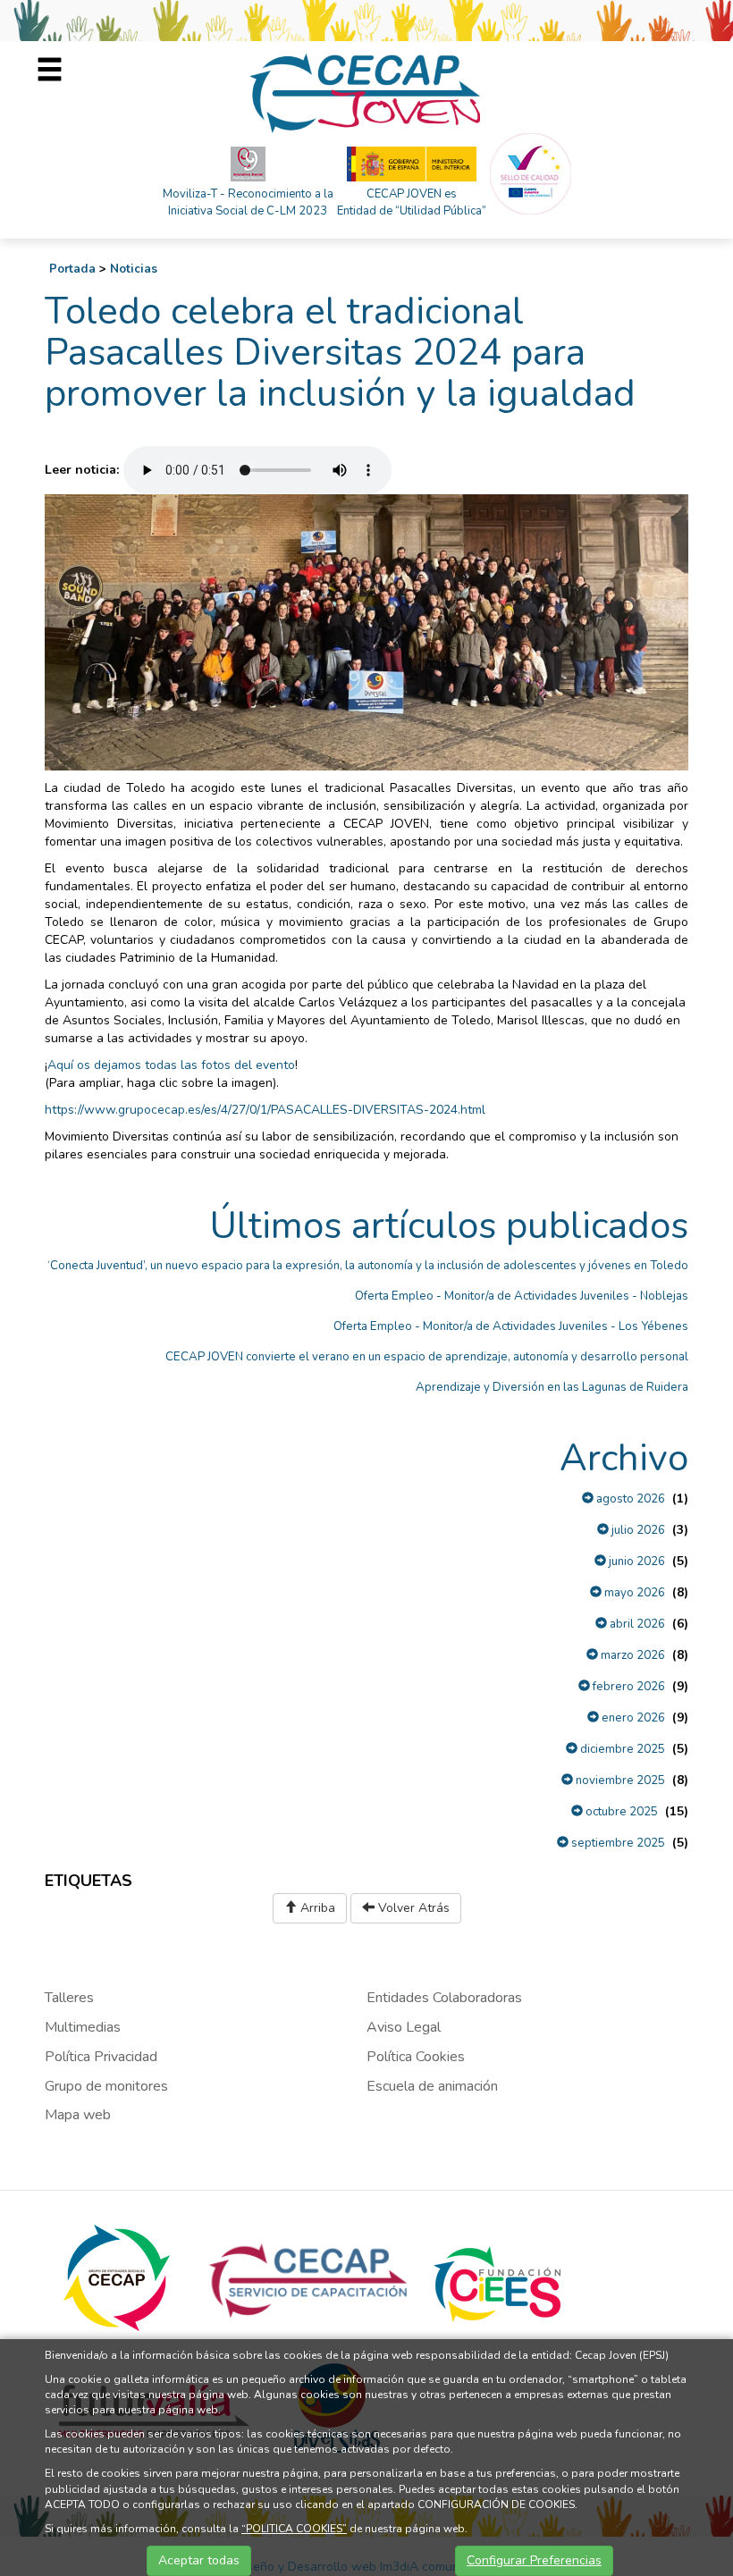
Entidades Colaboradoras (444, 1998)
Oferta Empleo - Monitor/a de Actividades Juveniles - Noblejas (522, 1296)
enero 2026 (632, 1718)
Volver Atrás (412, 1908)
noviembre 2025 (619, 1780)
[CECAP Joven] (366, 93)
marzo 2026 (632, 1655)
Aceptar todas (199, 2560)
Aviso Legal (404, 2027)
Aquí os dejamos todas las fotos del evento (171, 1065)
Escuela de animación (432, 2086)
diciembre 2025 (621, 1749)
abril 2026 (636, 1624)
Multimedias (83, 2027)
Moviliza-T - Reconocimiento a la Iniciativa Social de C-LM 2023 (248, 202)
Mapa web (78, 2115)
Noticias (134, 269)
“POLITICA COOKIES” (294, 2529)
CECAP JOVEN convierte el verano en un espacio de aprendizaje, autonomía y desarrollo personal (427, 1357)
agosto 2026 (629, 1499)
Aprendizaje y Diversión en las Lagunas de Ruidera (552, 1387)
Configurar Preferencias (534, 2560)
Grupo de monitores (106, 2086)
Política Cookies (416, 2057)
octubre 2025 (620, 1812)
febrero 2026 (628, 1687)
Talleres (69, 1998)
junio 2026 (636, 1562)
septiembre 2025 (617, 1843)
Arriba (316, 1908)
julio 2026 (637, 1530)
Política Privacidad (101, 2057)
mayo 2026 (633, 1593)
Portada (72, 269)
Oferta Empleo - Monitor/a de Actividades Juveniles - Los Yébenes (511, 1326)
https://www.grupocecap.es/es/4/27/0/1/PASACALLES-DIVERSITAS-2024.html (265, 1110)
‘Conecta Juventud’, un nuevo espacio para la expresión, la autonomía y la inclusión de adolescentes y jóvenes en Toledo (368, 1266)
